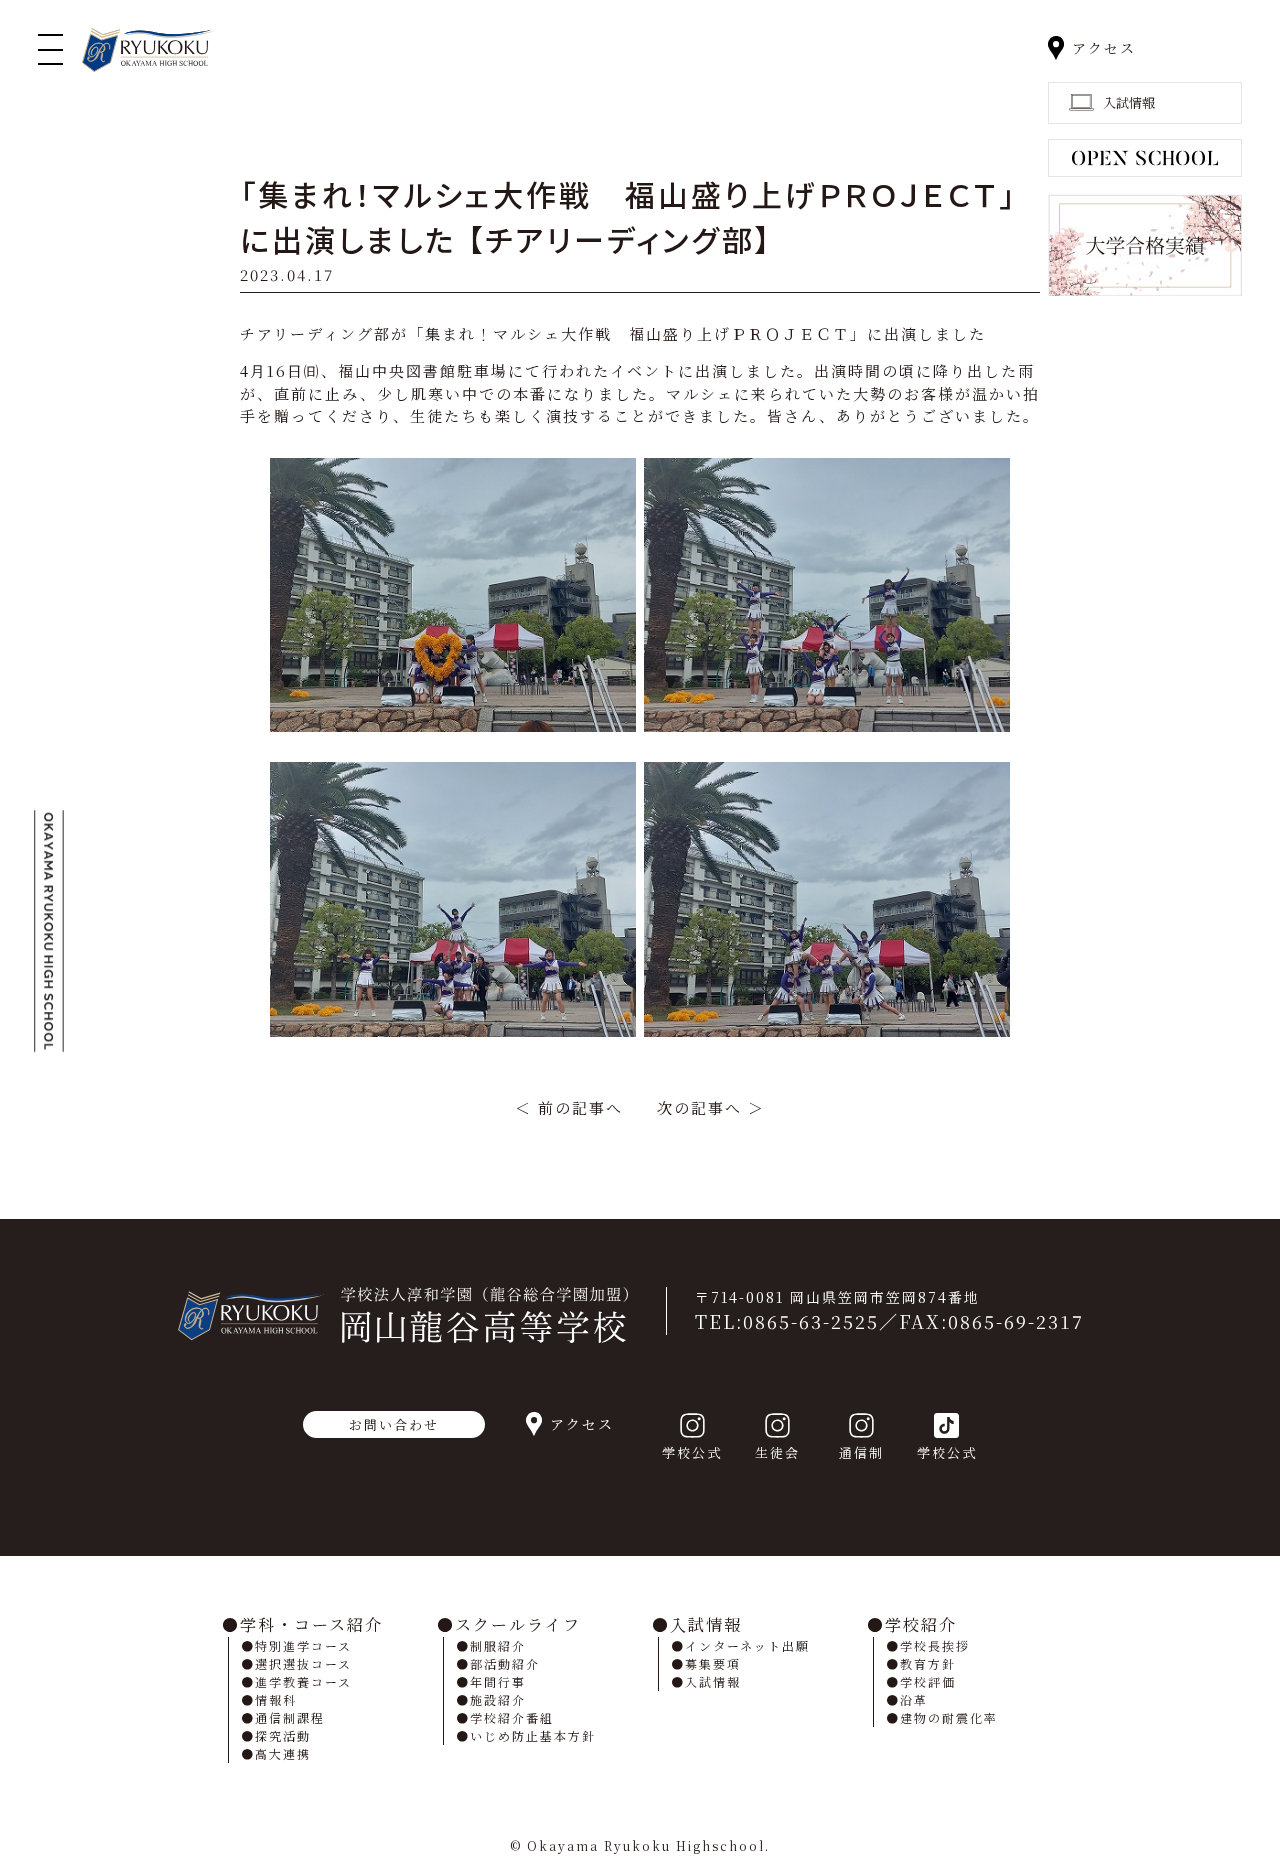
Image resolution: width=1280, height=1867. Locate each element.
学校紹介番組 (512, 1717)
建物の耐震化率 (949, 1717)
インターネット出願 (747, 1645)
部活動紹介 (505, 1663)
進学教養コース (303, 1681)
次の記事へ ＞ (711, 1107)
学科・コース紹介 (311, 1624)
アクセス (1104, 48)
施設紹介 (498, 1699)
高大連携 (283, 1753)
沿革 (914, 1699)
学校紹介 (921, 1624)
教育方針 (928, 1663)
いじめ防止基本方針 (533, 1735)
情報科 (276, 1699)
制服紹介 (498, 1645)
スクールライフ (518, 1624)
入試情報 (706, 1624)
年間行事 (498, 1681)
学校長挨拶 (935, 1645)
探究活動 (283, 1735)
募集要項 (713, 1663)
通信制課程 (290, 1717)
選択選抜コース (303, 1663)
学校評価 (928, 1681)
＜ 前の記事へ (569, 1107)
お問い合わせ (394, 1424)
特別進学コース (303, 1645)
